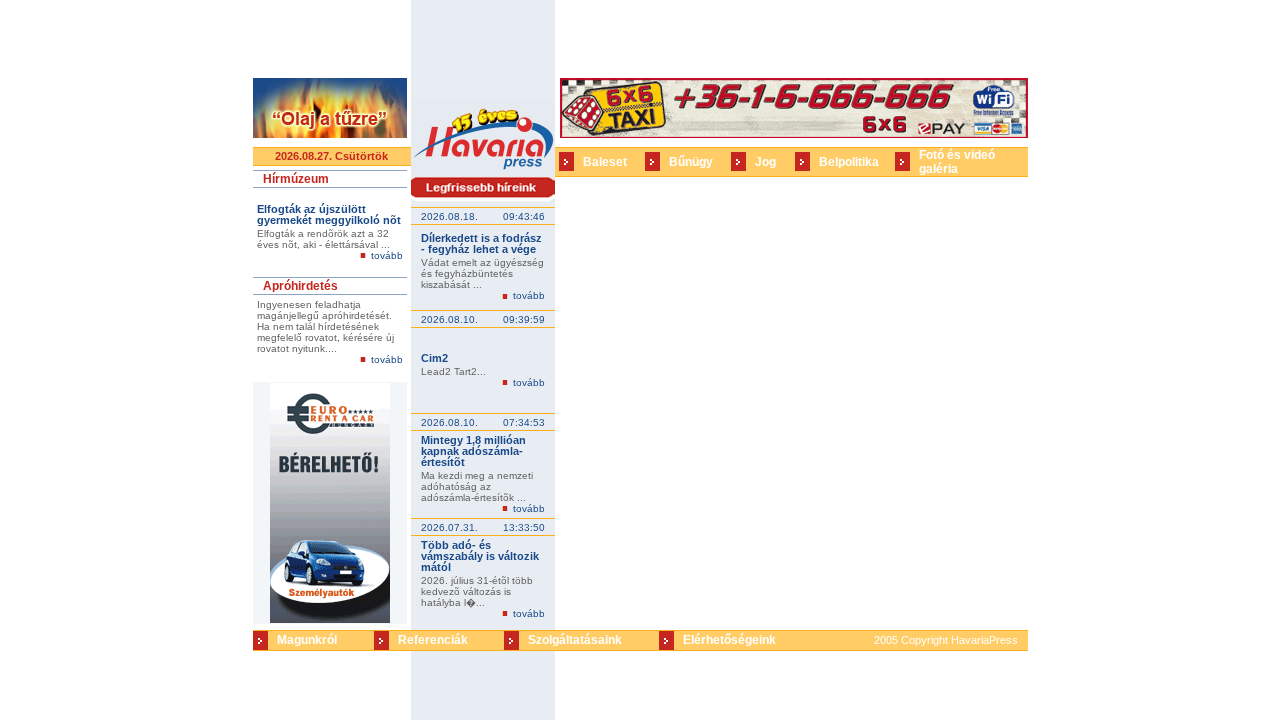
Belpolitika (849, 162)
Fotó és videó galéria (957, 162)
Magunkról (307, 640)
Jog (765, 162)
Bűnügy (691, 162)
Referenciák (433, 640)
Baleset (605, 162)
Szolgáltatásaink (575, 640)
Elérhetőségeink (729, 640)
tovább (387, 255)
